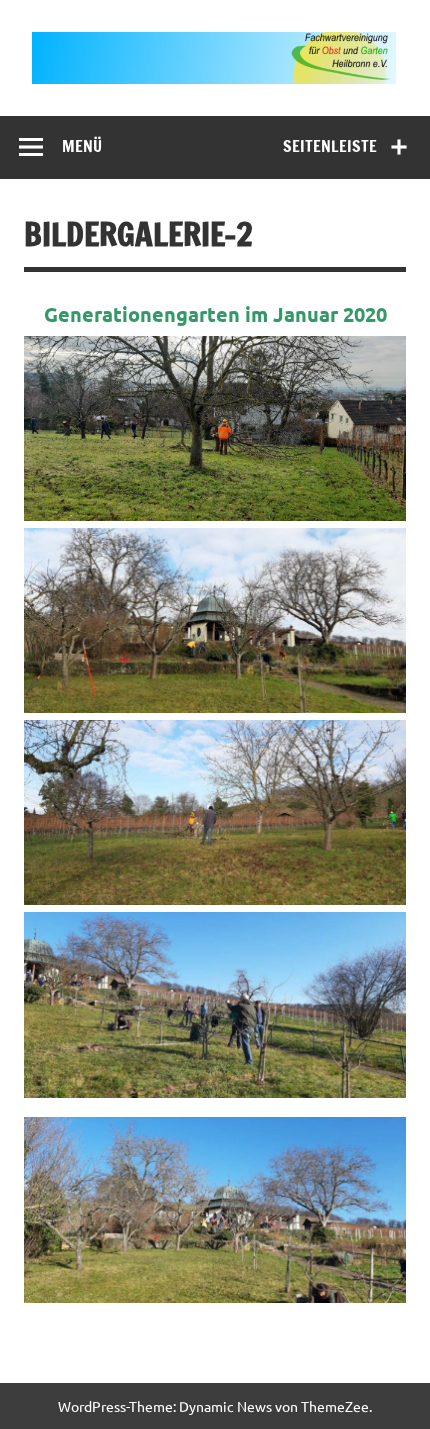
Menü (82, 146)
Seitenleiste (330, 146)
